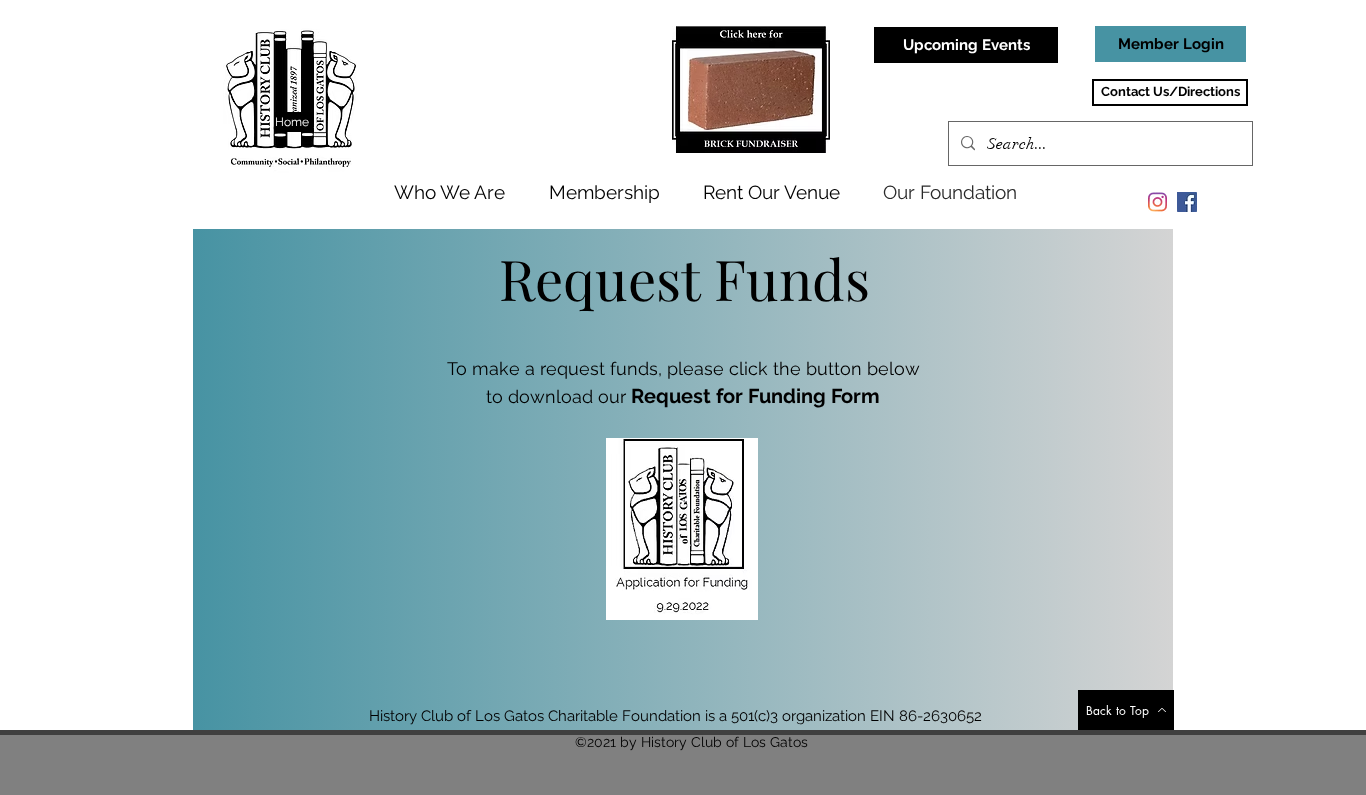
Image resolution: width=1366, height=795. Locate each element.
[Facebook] (1187, 202)
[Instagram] (1157, 202)
